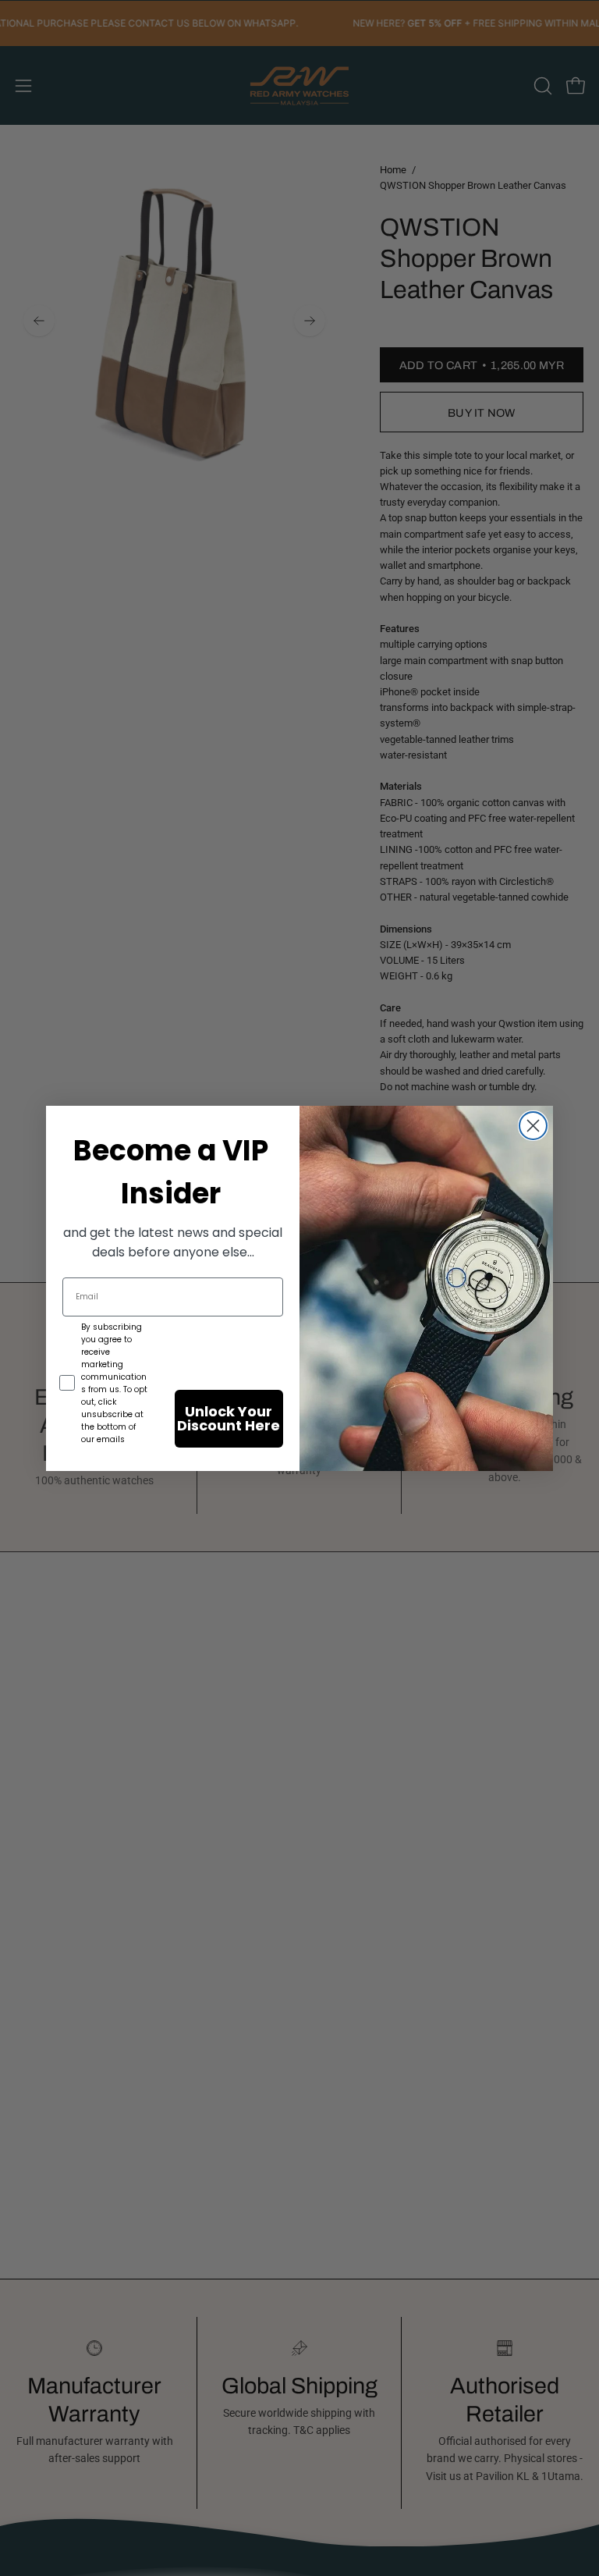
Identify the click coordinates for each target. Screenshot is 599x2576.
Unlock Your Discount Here (229, 1418)
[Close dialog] (533, 1126)
